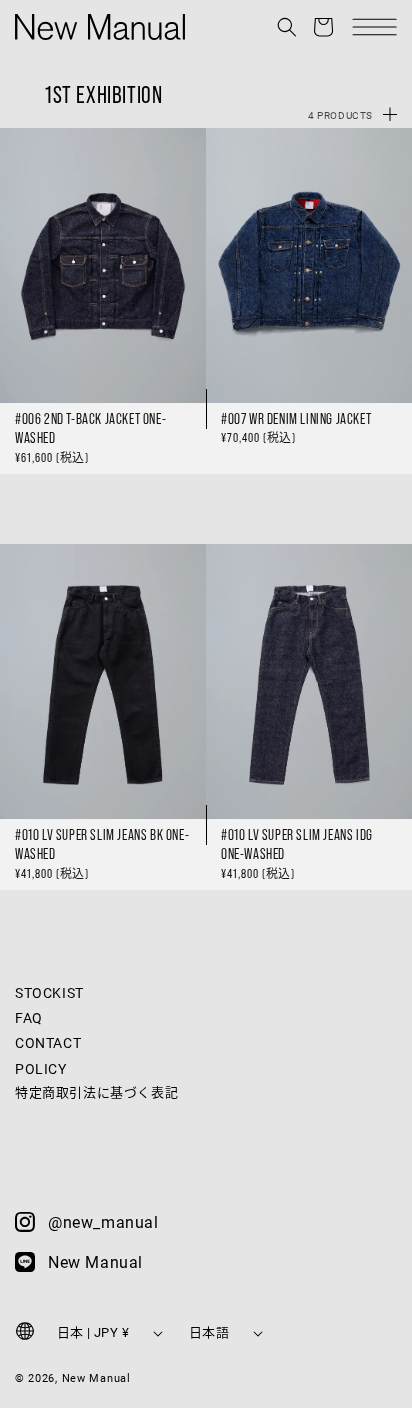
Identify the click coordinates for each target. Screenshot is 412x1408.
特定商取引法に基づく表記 (96, 1092)
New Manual (96, 1377)
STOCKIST (49, 992)
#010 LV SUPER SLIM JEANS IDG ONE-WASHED (297, 844)
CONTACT (48, 1042)
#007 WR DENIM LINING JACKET (296, 418)
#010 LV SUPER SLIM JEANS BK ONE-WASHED (102, 844)
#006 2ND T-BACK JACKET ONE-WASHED (90, 428)
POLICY (41, 1068)
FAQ (29, 1017)
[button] (287, 27)
